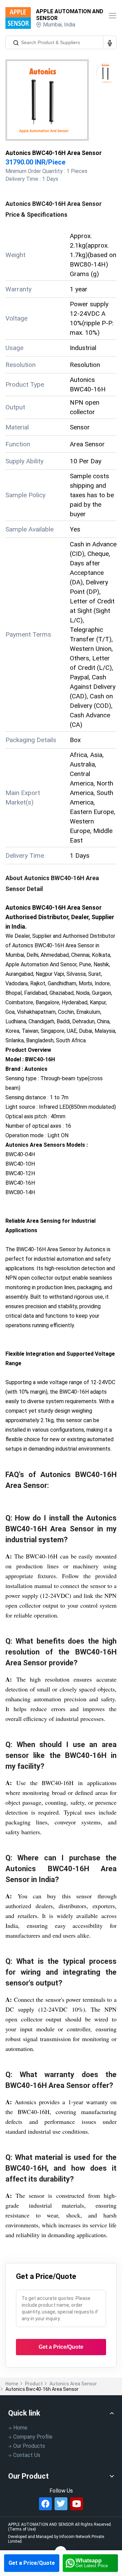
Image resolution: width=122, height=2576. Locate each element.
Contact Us (27, 2455)
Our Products (29, 2446)
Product (34, 2384)
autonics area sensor (73, 2384)
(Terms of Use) (22, 2529)
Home (12, 2384)
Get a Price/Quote (32, 2563)
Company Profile (33, 2437)
